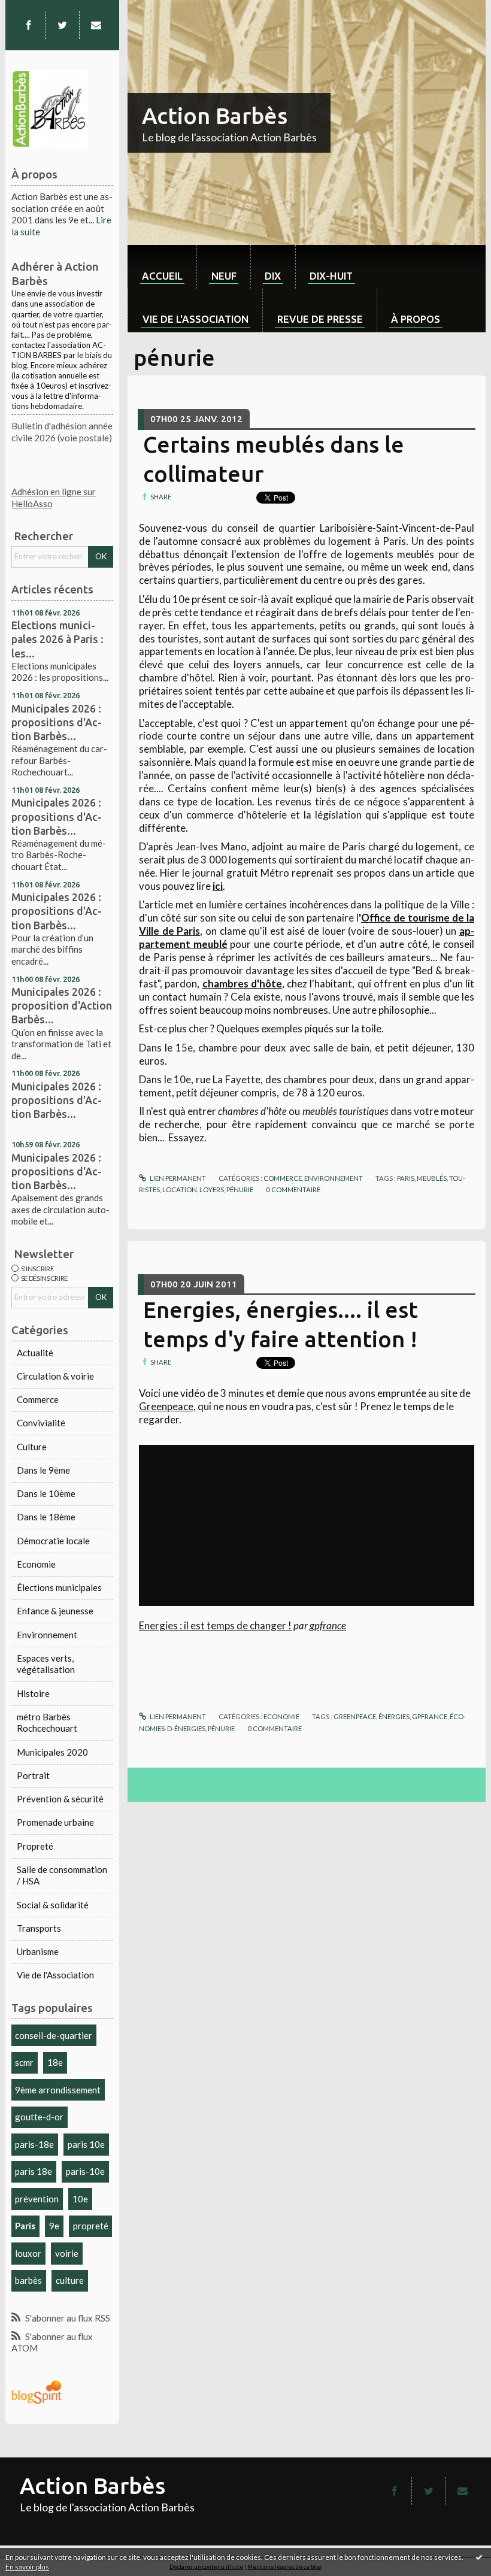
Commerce (38, 1399)
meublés (432, 1178)
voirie (67, 2253)
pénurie (240, 1189)
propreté (91, 2226)
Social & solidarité (53, 1905)
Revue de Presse (320, 319)
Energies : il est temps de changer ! (215, 1625)
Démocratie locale (53, 1541)
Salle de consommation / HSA (62, 1875)
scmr (24, 2062)
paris (406, 1178)
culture (70, 2280)
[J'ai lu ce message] (479, 2557)
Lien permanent (177, 1178)
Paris (25, 2226)
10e (80, 2199)
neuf (224, 276)
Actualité (35, 1353)
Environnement (47, 1635)
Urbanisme (38, 1951)
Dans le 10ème (46, 1493)
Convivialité (41, 1423)
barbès (28, 2280)
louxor (28, 2253)
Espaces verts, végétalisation (46, 1664)
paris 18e (34, 2171)
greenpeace (355, 1716)
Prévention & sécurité (60, 1799)
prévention (37, 2199)
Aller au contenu (38, 10)
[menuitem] (162, 267)
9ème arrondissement (58, 2090)
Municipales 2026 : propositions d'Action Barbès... (57, 722)
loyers (212, 1189)
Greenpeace (166, 1406)
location (180, 1189)
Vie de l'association (196, 319)
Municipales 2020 (52, 1752)
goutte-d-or (39, 2117)
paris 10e (86, 2144)
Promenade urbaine (55, 1822)
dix (273, 276)
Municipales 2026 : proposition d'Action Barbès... (62, 1005)
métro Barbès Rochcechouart (47, 1723)
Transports (39, 1928)
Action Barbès (215, 116)
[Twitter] (63, 25)
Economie (36, 1564)
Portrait (33, 1775)
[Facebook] (28, 25)
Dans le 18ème (46, 1517)
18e (55, 2062)
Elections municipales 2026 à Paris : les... (57, 639)
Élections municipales (59, 1587)
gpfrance (328, 1625)
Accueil (162, 276)
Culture (32, 1447)
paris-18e (34, 2144)
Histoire (33, 1693)
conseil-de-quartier (54, 2035)
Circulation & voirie (55, 1376)
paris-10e (85, 2171)
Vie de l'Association (55, 1975)
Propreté (35, 1846)
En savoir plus (27, 2567)
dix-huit (331, 276)
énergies (394, 1716)
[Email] (96, 25)
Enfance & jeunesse (55, 1611)
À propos (416, 319)
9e (54, 2226)
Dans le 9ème (43, 1470)
